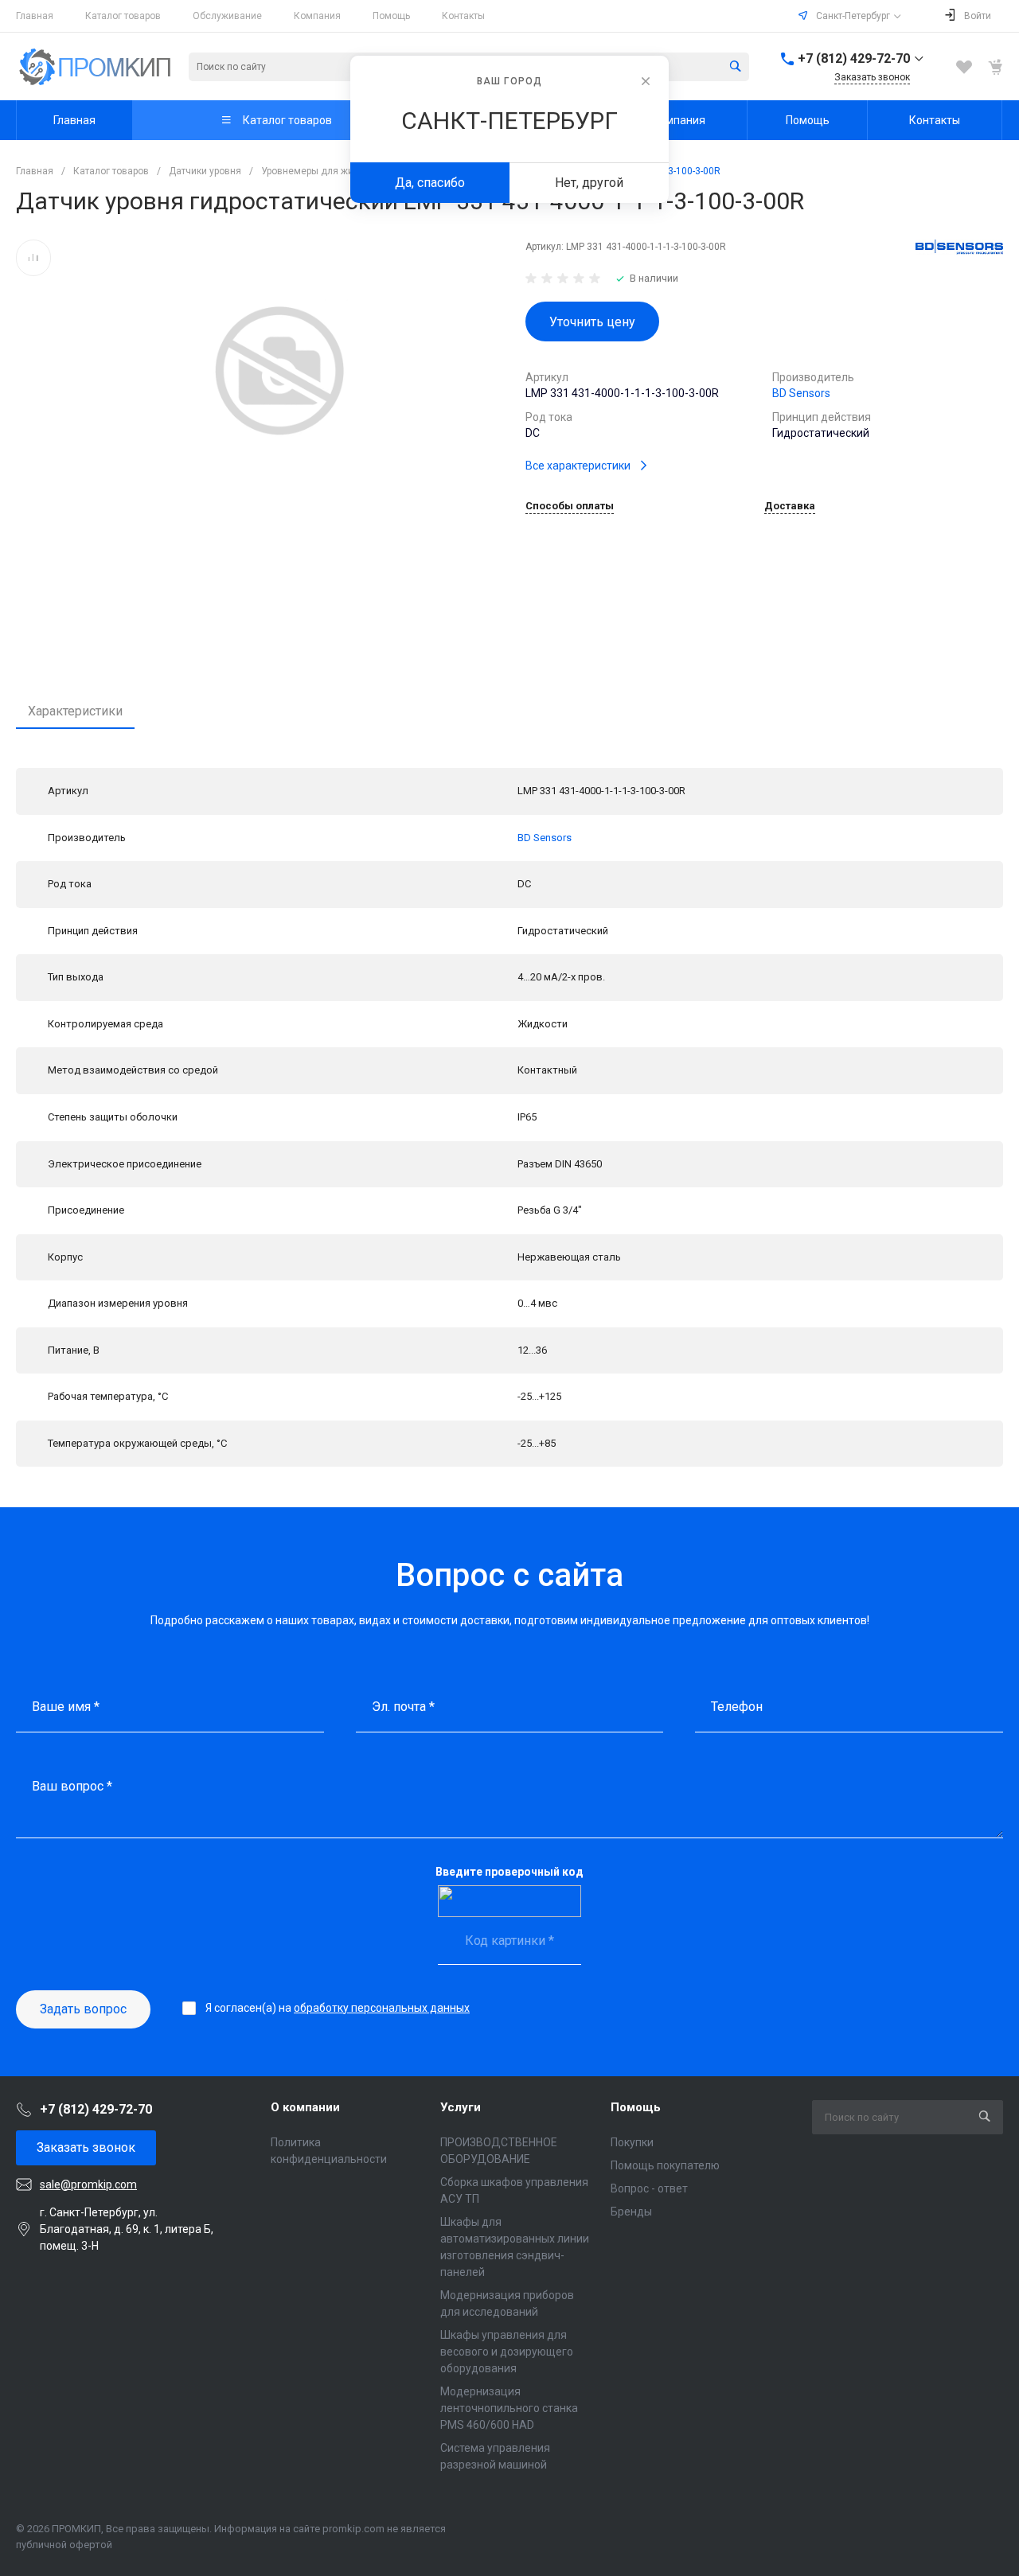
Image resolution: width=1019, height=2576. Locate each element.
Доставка (790, 506)
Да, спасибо (430, 183)
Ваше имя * (66, 1707)
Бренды (631, 2212)
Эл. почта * (403, 1707)
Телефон (737, 1707)
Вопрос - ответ (649, 2188)
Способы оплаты (570, 506)
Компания (317, 16)
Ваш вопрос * (72, 1786)
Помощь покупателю (665, 2165)
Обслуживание (227, 16)
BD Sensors (801, 393)
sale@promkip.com (88, 2184)
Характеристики (75, 711)
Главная (35, 16)
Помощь (391, 16)
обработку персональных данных (382, 2008)
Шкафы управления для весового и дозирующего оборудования (507, 2352)
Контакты (463, 16)
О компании (305, 2107)
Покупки (632, 2142)
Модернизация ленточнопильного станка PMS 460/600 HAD (509, 2408)
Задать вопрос (83, 2009)
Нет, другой (589, 183)
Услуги (461, 2107)
